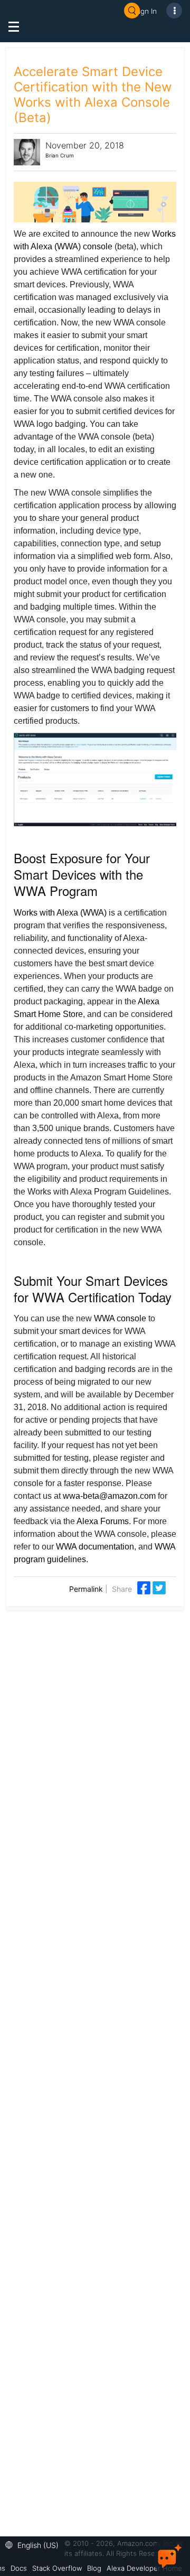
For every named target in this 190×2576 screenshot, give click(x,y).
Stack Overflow (57, 2568)
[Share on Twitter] (159, 1587)
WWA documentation (95, 1547)
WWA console (120, 1318)
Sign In (146, 11)
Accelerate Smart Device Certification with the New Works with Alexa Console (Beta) (93, 95)
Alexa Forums (103, 1521)
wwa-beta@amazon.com (109, 1496)
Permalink (86, 1589)
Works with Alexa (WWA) (60, 913)
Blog (94, 2568)
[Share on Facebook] (145, 1587)
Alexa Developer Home (144, 2568)
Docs (19, 2568)
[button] (35, 2544)
